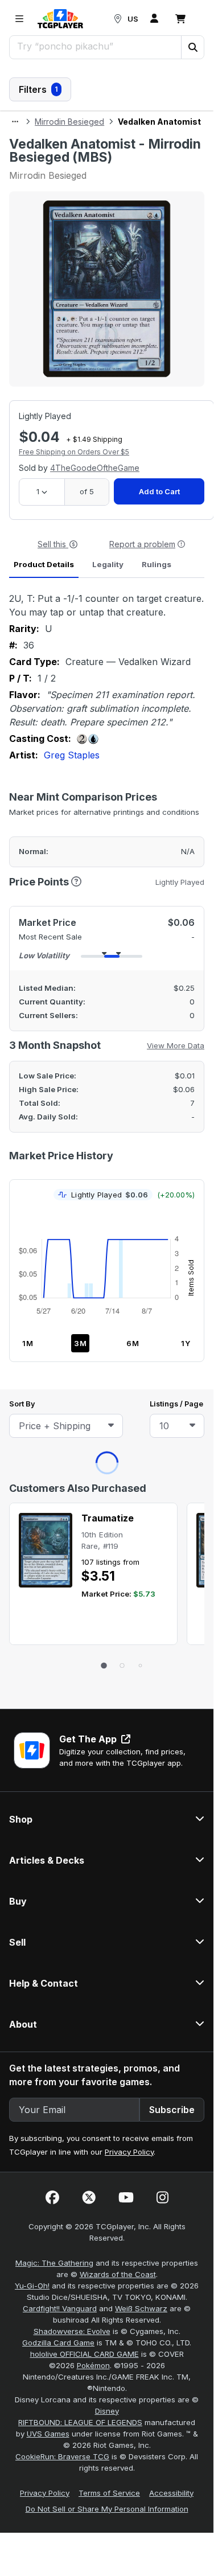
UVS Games (48, 919)
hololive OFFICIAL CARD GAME (85, 839)
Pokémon (93, 851)
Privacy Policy (129, 637)
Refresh (57, 164)
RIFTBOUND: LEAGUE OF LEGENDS (80, 908)
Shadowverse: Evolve (72, 817)
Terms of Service (109, 978)
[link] (60, 19)
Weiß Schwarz (141, 794)
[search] (96, 46)
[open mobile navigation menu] (19, 19)
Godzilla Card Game (58, 828)
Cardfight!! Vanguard (60, 794)
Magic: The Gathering (54, 748)
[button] (192, 47)
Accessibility (171, 978)
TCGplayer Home (137, 164)
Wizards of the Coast (118, 760)
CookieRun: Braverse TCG (62, 942)
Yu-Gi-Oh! (32, 771)
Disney (107, 896)
